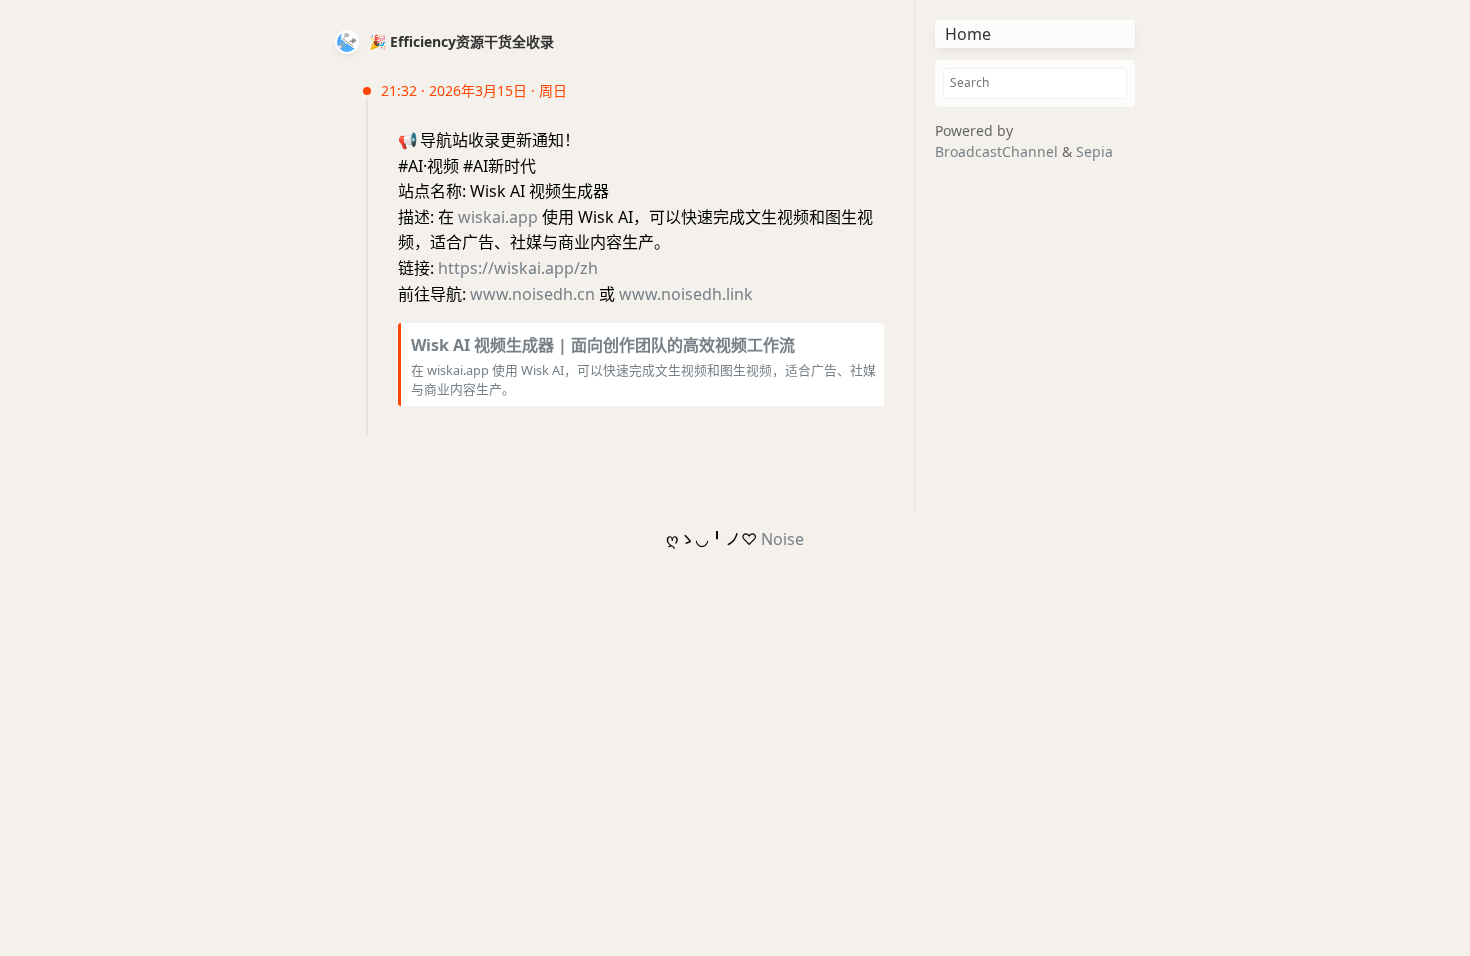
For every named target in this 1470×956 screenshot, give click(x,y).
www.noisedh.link (686, 294)
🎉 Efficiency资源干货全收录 (461, 41)
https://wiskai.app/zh (518, 268)
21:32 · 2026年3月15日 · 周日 (474, 90)
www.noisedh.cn (532, 294)
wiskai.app (498, 217)
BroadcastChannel (998, 151)
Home (968, 34)
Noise (782, 539)
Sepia (1094, 151)
